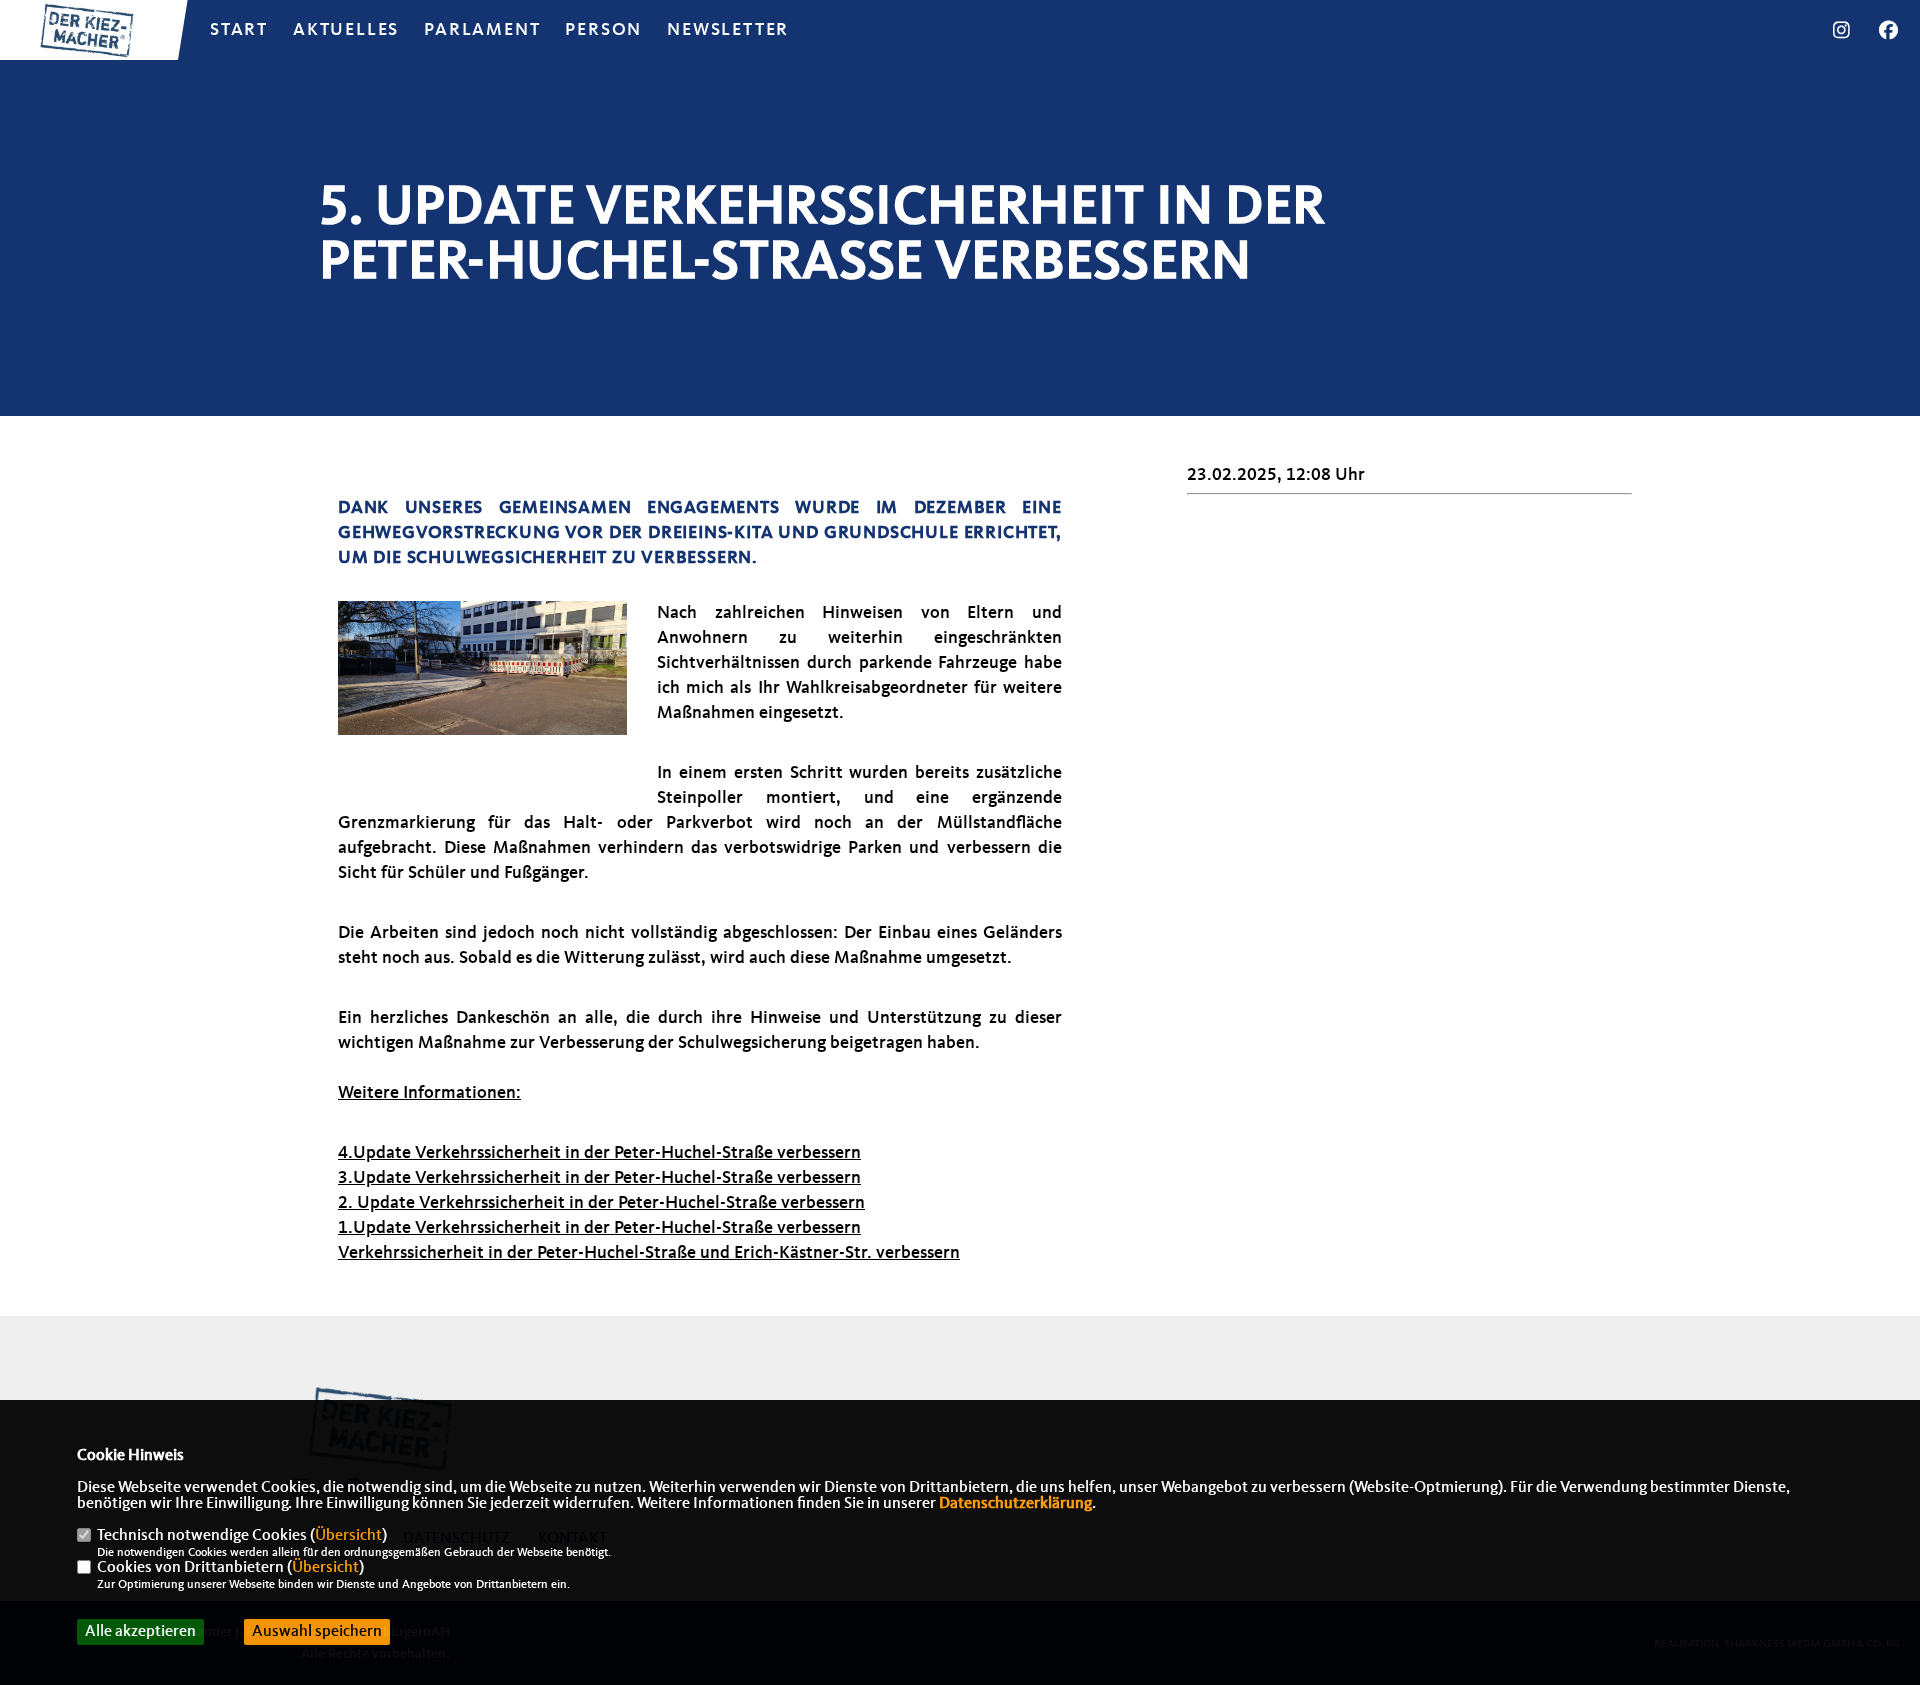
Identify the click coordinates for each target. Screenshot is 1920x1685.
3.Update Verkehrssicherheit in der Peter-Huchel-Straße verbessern (599, 1178)
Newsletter (728, 30)
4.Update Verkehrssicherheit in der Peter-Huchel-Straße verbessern (599, 1153)
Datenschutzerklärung (1015, 1504)
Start (239, 30)
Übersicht (348, 1536)
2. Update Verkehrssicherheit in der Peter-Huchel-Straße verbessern (601, 1203)
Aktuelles (346, 30)
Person (603, 30)
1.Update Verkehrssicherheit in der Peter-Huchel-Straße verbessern (599, 1228)
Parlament (482, 30)
